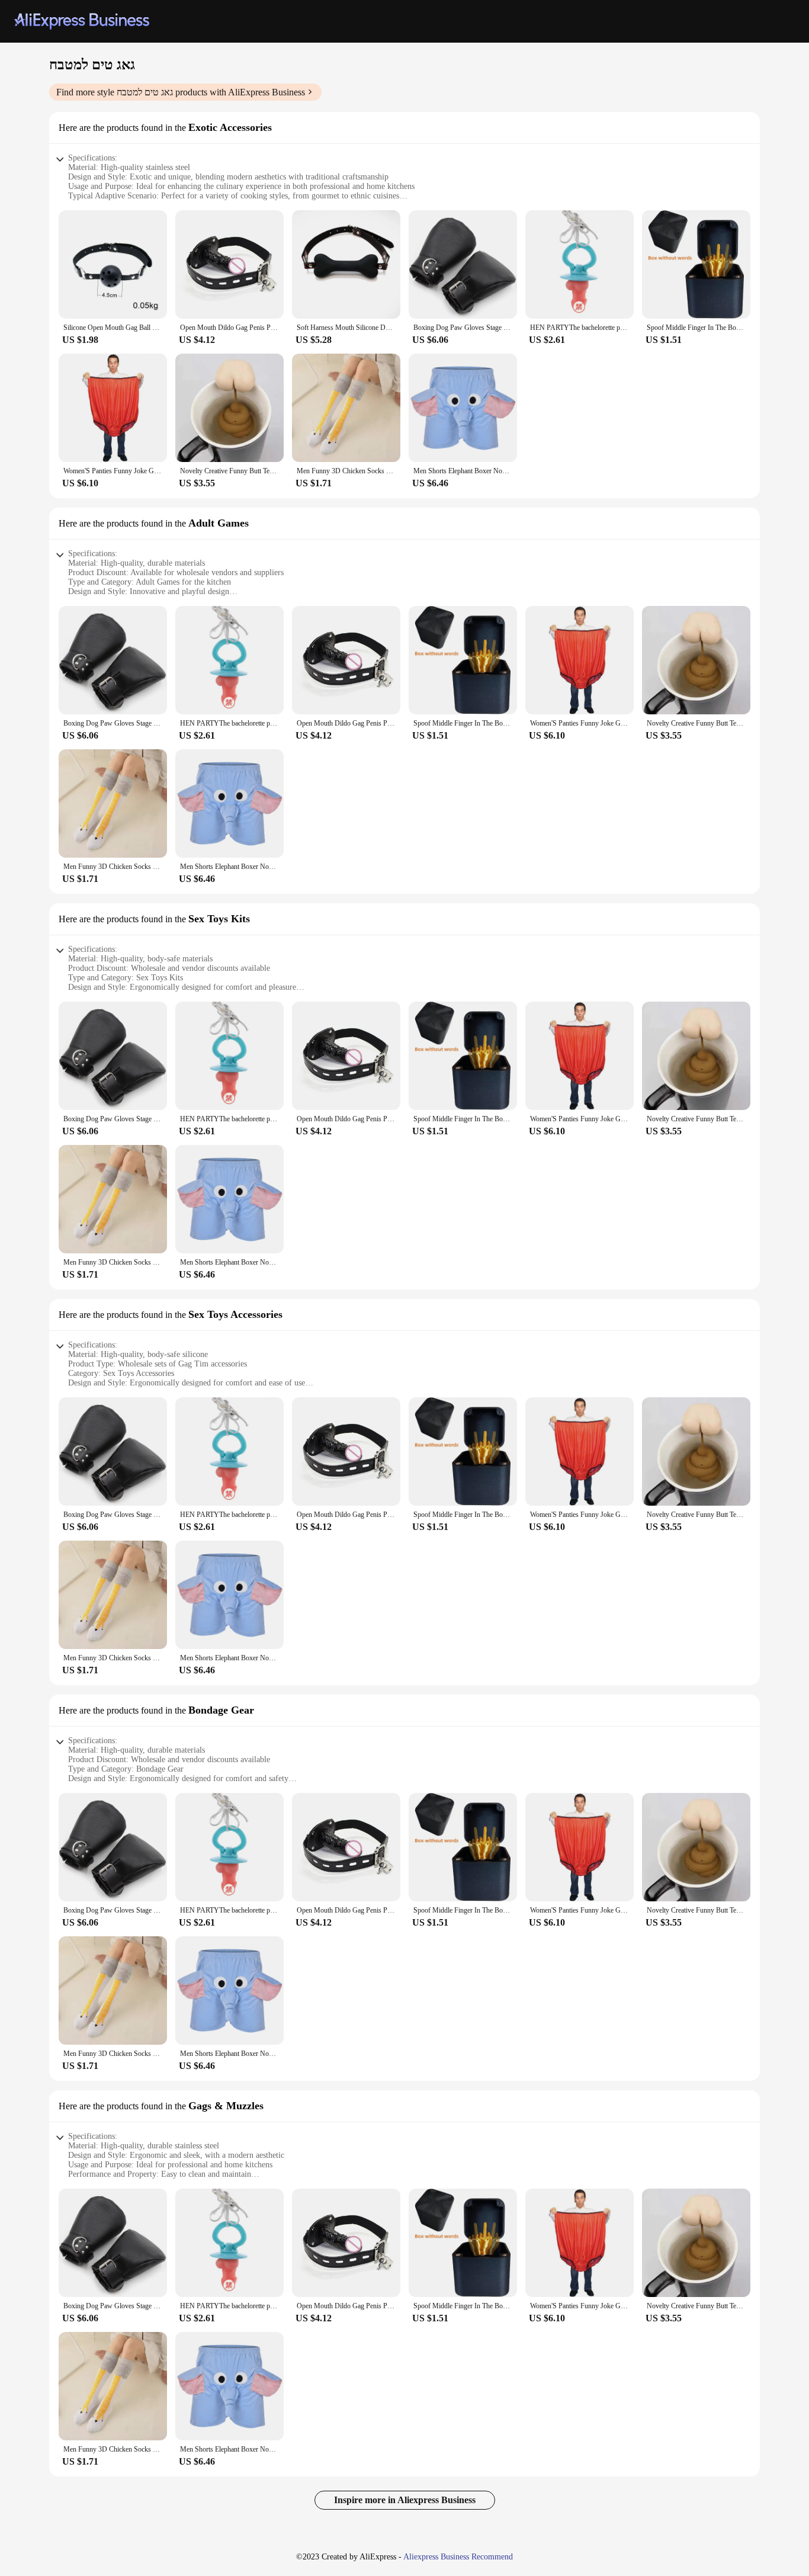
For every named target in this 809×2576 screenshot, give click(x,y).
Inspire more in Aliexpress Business (405, 2500)
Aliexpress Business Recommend (458, 2557)
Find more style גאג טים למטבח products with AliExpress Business (181, 92)
